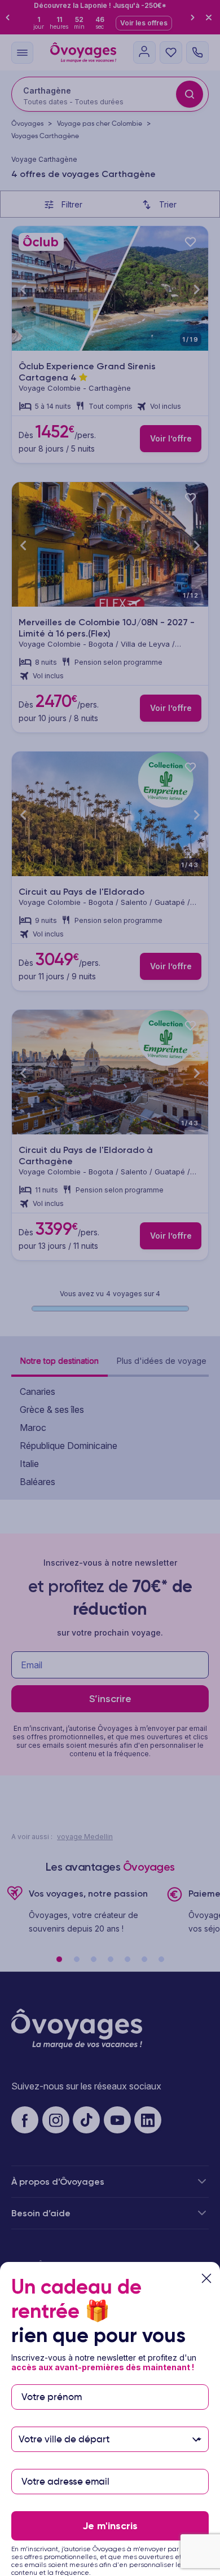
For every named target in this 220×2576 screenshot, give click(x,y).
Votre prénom (51, 2379)
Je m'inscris (110, 2526)
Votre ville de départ (65, 2421)
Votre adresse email (65, 2464)
